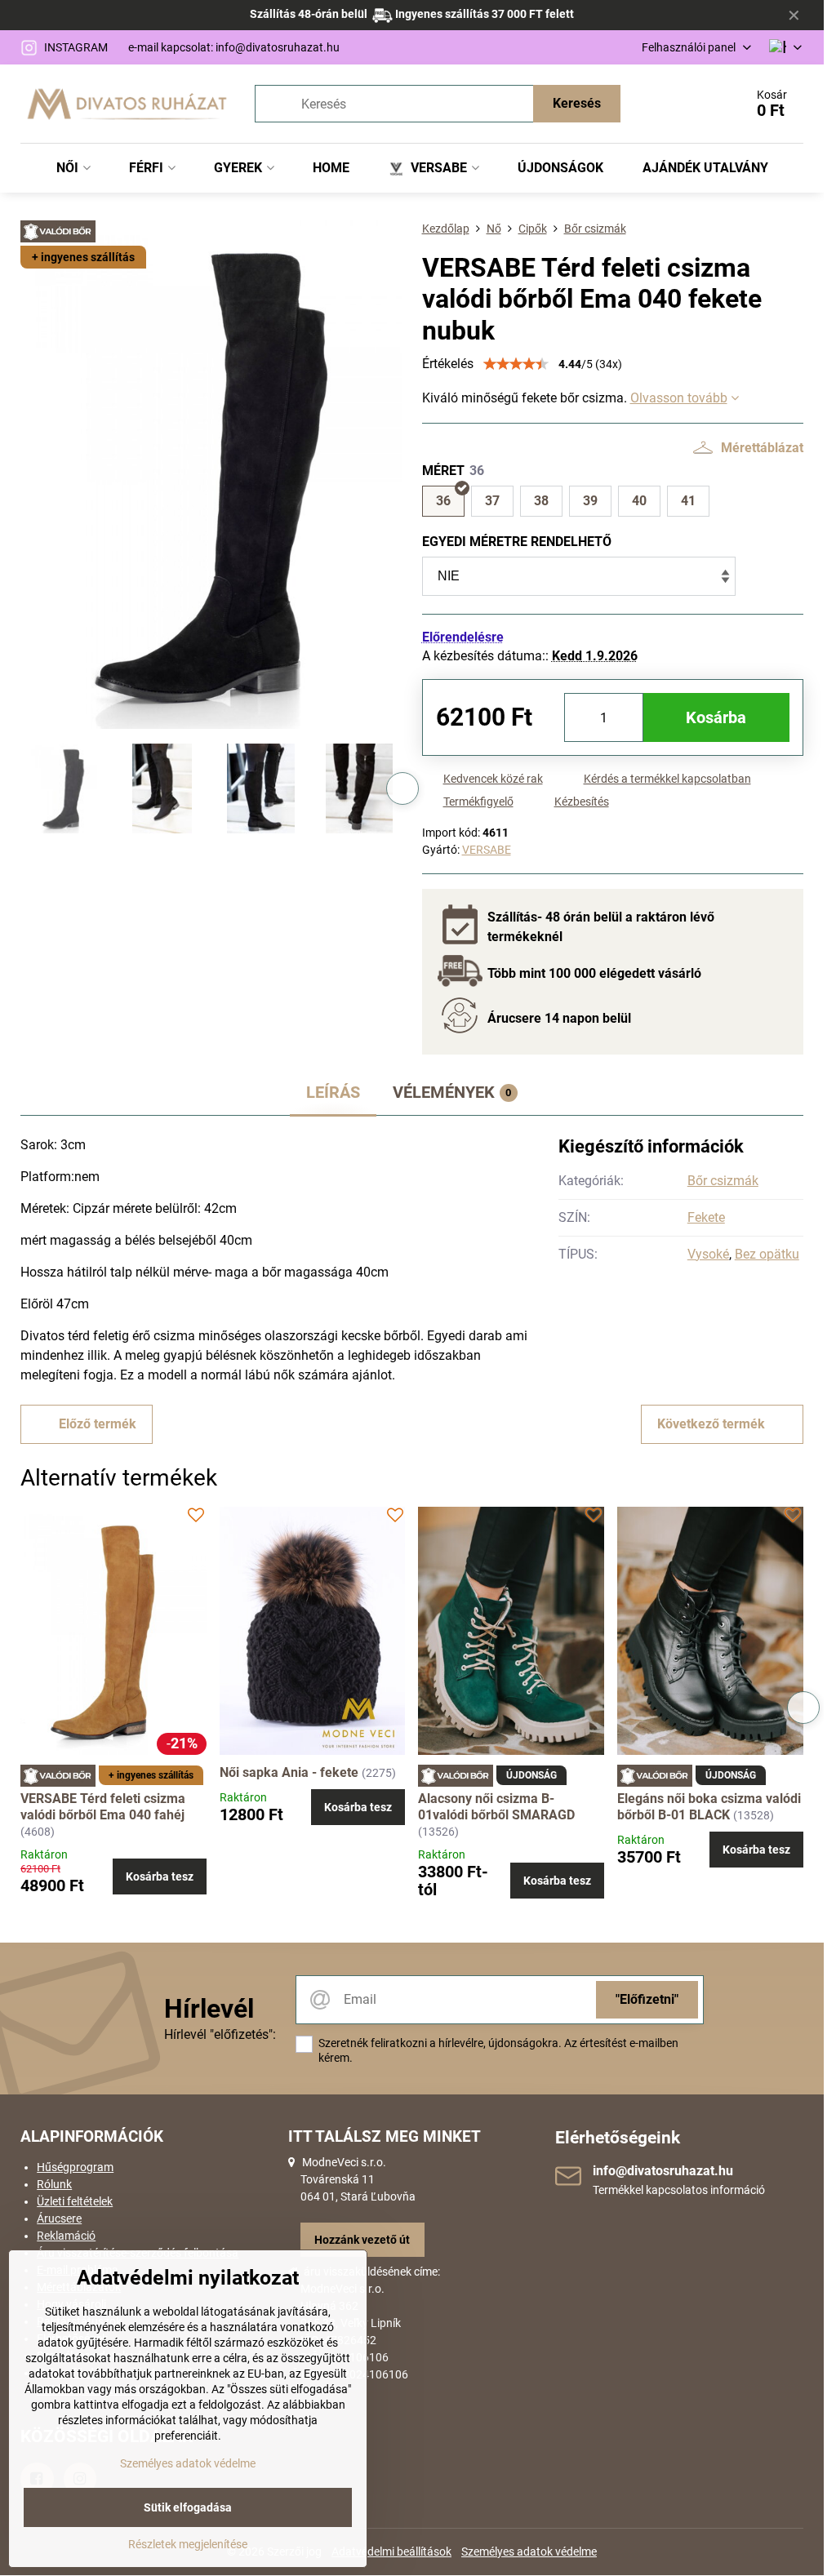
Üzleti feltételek (75, 2201)
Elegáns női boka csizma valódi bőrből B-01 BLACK (709, 1807)
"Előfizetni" (647, 1999)
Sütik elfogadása (188, 2507)
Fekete (706, 1217)
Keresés (577, 103)
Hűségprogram (75, 2167)
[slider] (516, 364)
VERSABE (487, 850)
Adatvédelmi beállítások (391, 2552)
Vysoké (708, 1254)
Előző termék (98, 1424)
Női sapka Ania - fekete (289, 1772)
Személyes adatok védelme (529, 2552)
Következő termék (711, 1424)
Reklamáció (66, 2236)
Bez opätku (767, 1254)
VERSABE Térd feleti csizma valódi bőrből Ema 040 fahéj (103, 1807)
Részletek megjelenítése (188, 2544)
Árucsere (59, 2218)
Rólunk (54, 2184)
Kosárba (716, 717)
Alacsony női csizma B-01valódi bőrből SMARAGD (496, 1807)
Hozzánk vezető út (362, 2240)
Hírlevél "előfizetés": (220, 2034)
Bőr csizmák (723, 1181)
